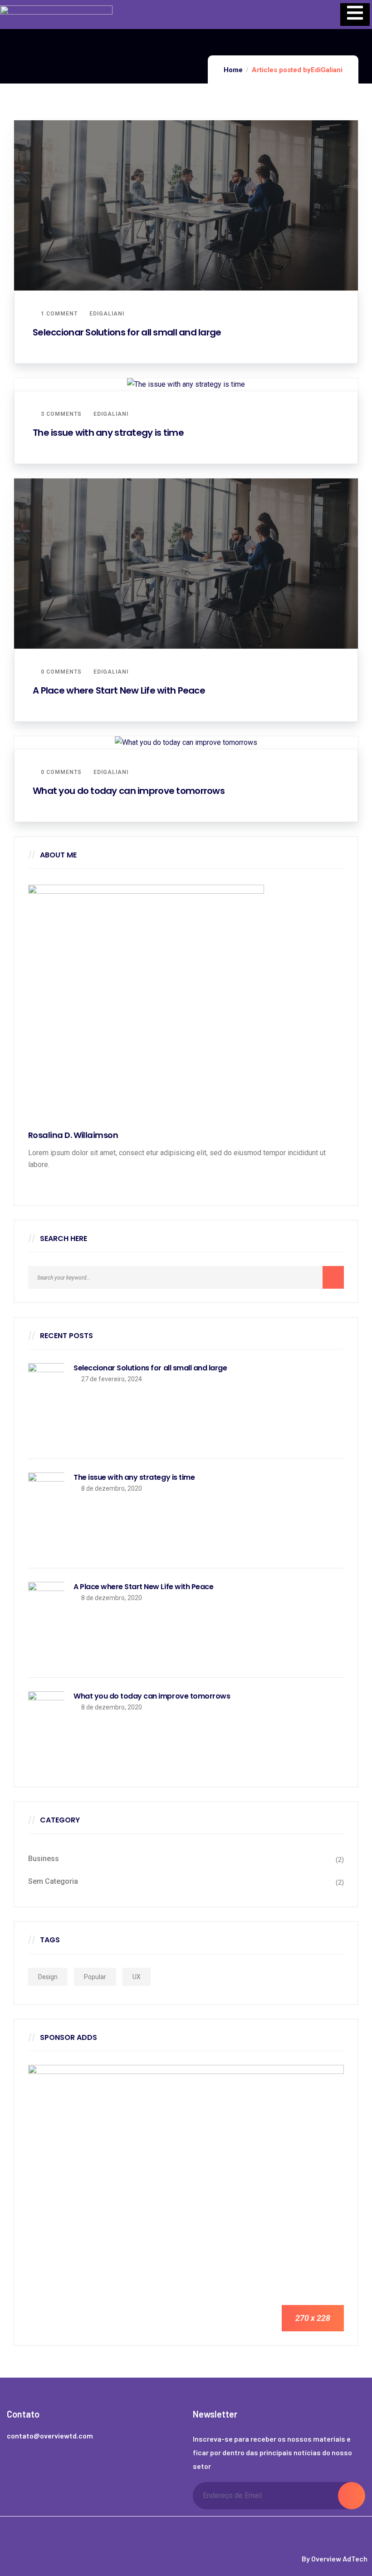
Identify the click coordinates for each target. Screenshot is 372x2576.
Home (233, 70)
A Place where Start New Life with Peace (119, 690)
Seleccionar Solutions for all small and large (127, 332)
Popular (95, 1977)
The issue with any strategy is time (108, 433)
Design (48, 1977)
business (44, 1859)
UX (137, 1977)
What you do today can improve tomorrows (129, 791)
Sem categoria (53, 1881)
